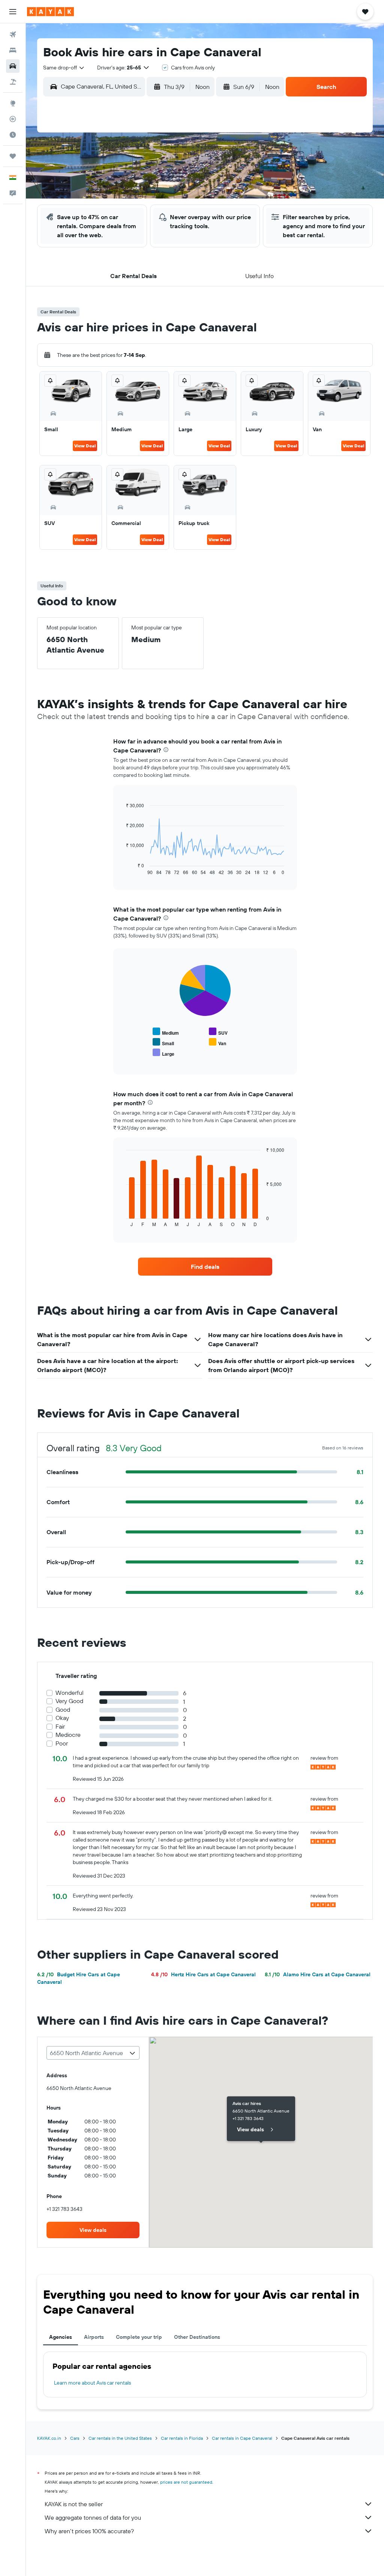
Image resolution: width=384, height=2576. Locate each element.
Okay (62, 1718)
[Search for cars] (13, 66)
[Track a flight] (13, 119)
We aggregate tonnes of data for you (93, 2517)
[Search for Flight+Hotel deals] (13, 82)
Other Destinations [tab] (197, 2337)
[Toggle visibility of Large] (163, 1053)
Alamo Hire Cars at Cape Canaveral (318, 1974)
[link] (205, 1267)
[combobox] (64, 68)
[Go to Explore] (13, 103)
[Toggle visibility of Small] (163, 1042)
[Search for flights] (13, 35)
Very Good (69, 1701)
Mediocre (68, 1735)
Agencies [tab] (61, 2337)
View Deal (85, 446)
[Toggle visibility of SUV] (218, 1032)
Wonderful (70, 1693)
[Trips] (13, 156)
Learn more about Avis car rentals (92, 2383)
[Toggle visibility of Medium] (166, 1032)
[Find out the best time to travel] (13, 135)
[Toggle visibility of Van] (217, 1042)
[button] (13, 12)
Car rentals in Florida (182, 2438)
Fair (60, 1727)
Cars (75, 2438)
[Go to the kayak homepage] (50, 12)
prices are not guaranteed (186, 2482)
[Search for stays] (13, 50)
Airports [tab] (94, 2337)
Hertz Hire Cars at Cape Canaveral (203, 1974)
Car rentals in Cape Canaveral (242, 2438)
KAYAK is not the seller (74, 2504)
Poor (62, 1743)
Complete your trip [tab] (139, 2337)
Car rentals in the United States (120, 2438)
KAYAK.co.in (49, 2438)
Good (63, 1710)
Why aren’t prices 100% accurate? (89, 2531)
